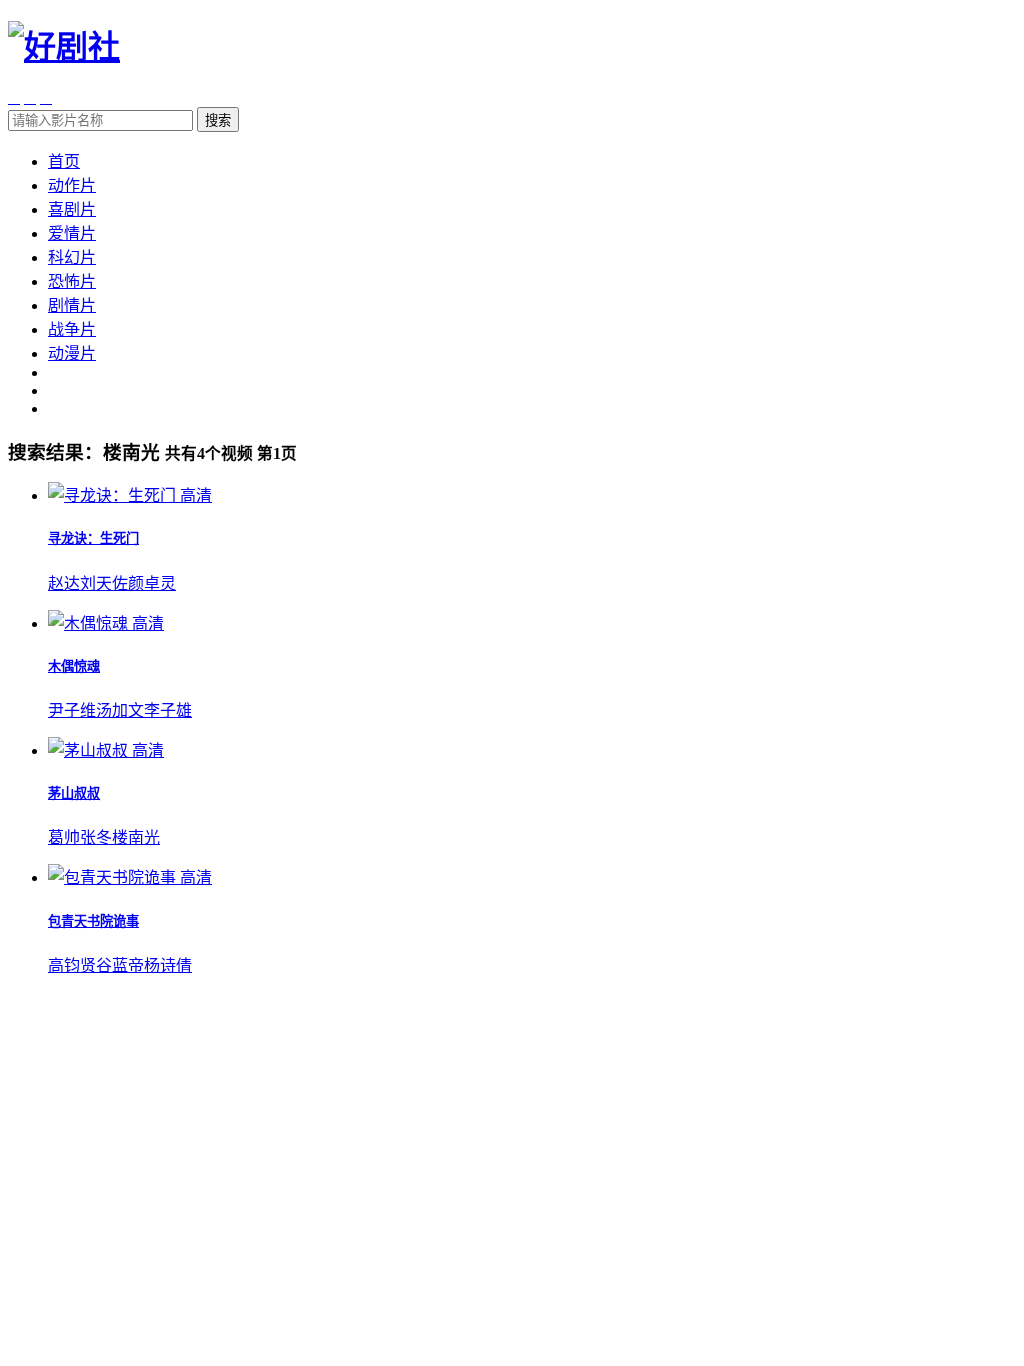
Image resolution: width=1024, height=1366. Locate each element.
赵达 (64, 583)
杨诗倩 (168, 965)
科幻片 (72, 257)
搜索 (218, 120)
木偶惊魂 (74, 666)
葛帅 (64, 837)
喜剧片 (72, 209)
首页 (64, 161)
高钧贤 (72, 965)
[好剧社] (64, 47)
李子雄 (168, 710)
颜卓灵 (152, 583)
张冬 (96, 837)
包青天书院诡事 (93, 921)
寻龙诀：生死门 (93, 538)
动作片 (72, 185)
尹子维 (72, 710)
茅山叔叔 (74, 793)
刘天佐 (104, 583)
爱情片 (72, 233)
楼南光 (136, 837)
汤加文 (120, 710)
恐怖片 (72, 281)
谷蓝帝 (120, 965)
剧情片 (72, 305)
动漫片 (72, 353)
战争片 (72, 329)
